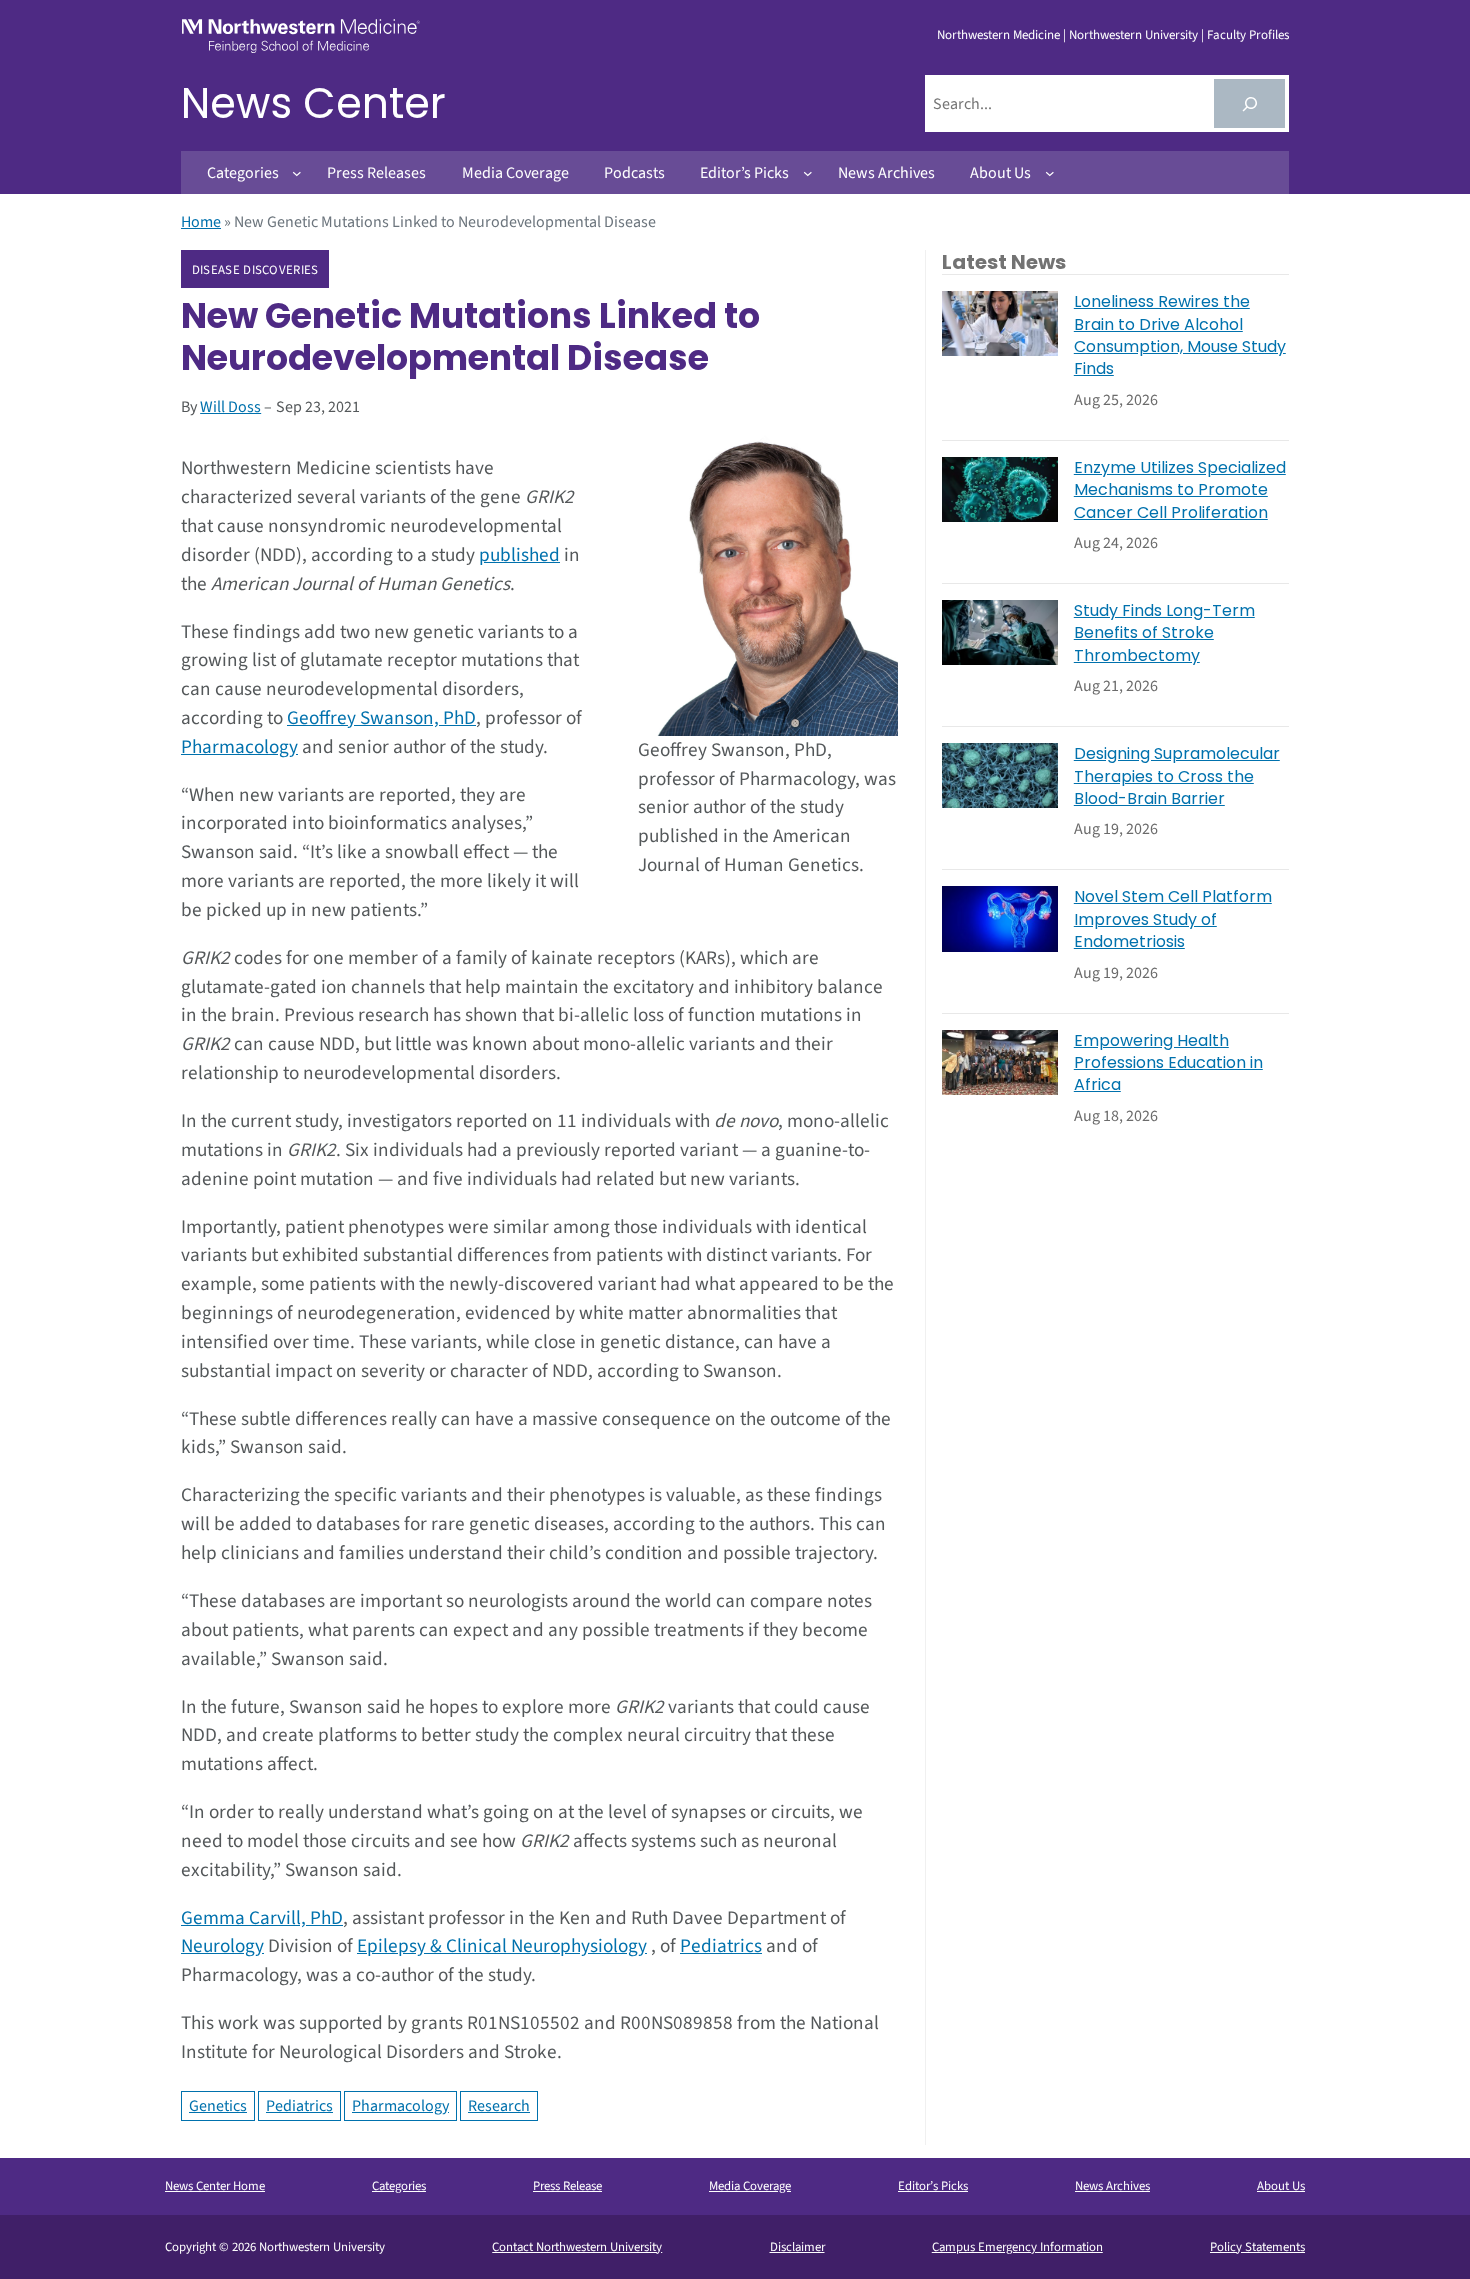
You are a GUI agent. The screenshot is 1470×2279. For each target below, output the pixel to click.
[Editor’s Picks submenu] (808, 173)
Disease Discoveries (255, 270)
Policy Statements (1257, 2247)
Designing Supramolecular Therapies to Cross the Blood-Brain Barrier (1177, 776)
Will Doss (230, 407)
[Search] (1249, 103)
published (519, 555)
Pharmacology (239, 747)
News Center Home (215, 2186)
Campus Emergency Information (1017, 2247)
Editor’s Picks (933, 2186)
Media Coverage (750, 2186)
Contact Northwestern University (577, 2247)
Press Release (567, 2186)
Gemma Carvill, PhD (262, 1918)
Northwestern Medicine (998, 35)
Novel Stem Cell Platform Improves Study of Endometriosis (1173, 919)
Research (499, 2106)
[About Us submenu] (1050, 173)
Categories (399, 2186)
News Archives (1112, 2186)
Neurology (222, 1946)
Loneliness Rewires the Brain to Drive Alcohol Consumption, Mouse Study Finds (1180, 335)
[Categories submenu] (297, 173)
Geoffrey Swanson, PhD (381, 718)
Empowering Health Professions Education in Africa (1168, 1063)
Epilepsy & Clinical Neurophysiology (502, 1946)
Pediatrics (721, 1946)
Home (201, 222)
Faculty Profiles (1248, 35)
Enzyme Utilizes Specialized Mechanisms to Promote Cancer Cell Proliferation (1180, 490)
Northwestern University (1133, 35)
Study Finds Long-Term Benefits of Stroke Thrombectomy (1164, 633)
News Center (313, 103)
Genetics (218, 2106)
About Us (1281, 2186)
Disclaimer (797, 2247)
